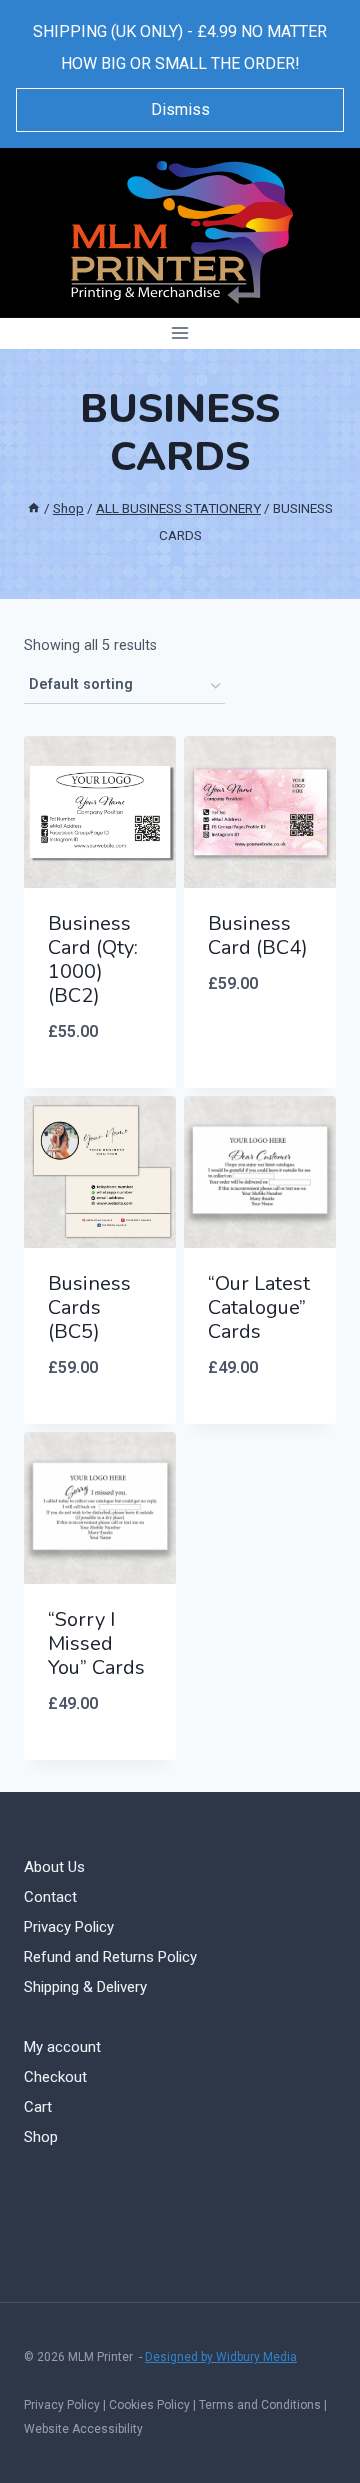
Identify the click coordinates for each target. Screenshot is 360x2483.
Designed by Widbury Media (221, 2357)
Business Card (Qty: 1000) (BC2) (93, 959)
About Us (54, 1867)
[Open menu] (180, 333)
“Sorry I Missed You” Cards (96, 1643)
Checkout (55, 2077)
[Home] (34, 508)
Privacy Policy (69, 1927)
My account (62, 2047)
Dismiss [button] (180, 109)
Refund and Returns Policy (110, 1957)
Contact (50, 1897)
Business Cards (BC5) (89, 1307)
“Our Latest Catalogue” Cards (259, 1307)
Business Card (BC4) (258, 935)
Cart (38, 2107)
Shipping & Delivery (85, 1987)
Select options (100, 1083)
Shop (41, 2137)
